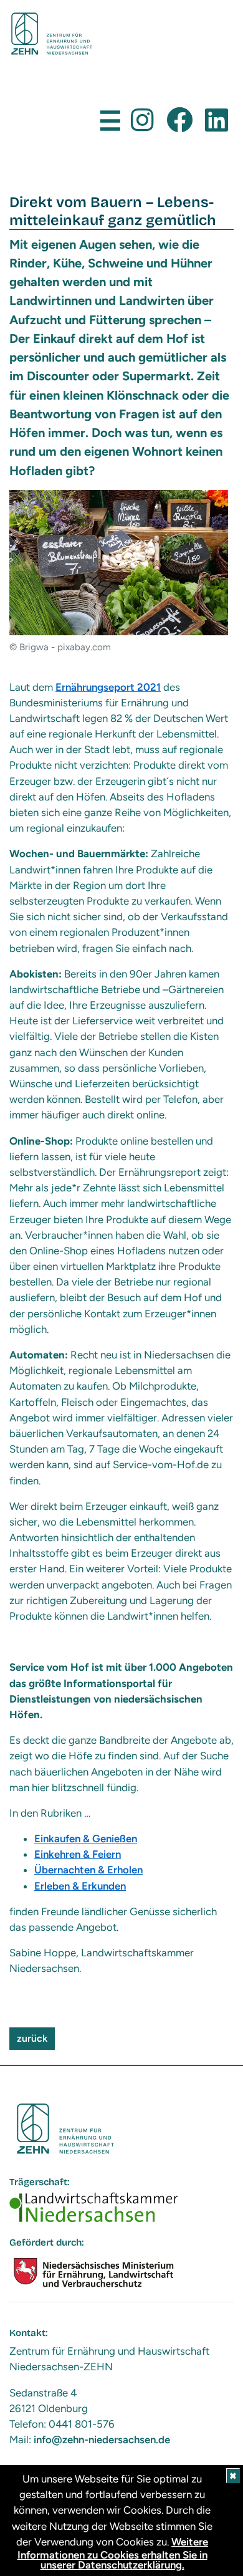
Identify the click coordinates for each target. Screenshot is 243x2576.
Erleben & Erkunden (80, 1886)
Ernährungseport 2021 (108, 687)
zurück (32, 2038)
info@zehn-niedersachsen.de (102, 2439)
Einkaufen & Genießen (86, 1838)
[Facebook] (179, 121)
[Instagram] (142, 121)
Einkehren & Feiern (78, 1854)
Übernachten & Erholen (88, 1870)
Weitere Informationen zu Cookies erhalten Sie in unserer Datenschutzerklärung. (113, 2553)
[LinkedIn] (217, 121)
